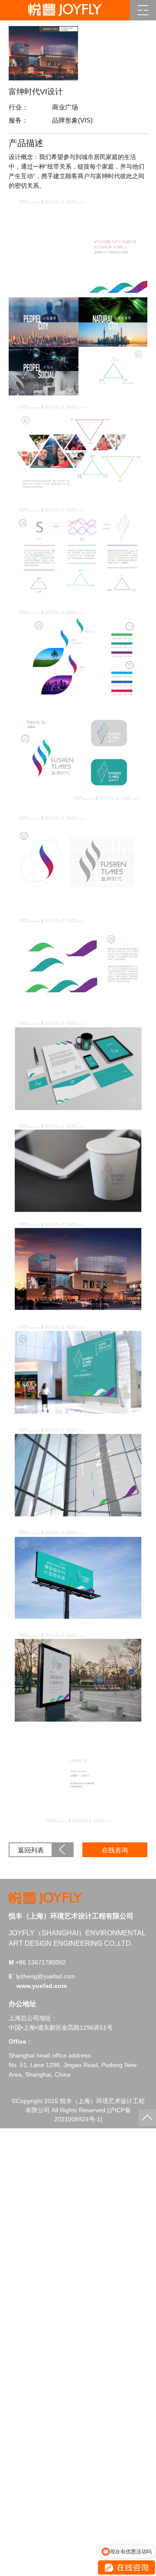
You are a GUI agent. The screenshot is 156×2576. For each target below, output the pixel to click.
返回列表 (31, 1850)
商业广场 (65, 107)
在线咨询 (115, 1850)
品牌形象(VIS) (72, 120)
